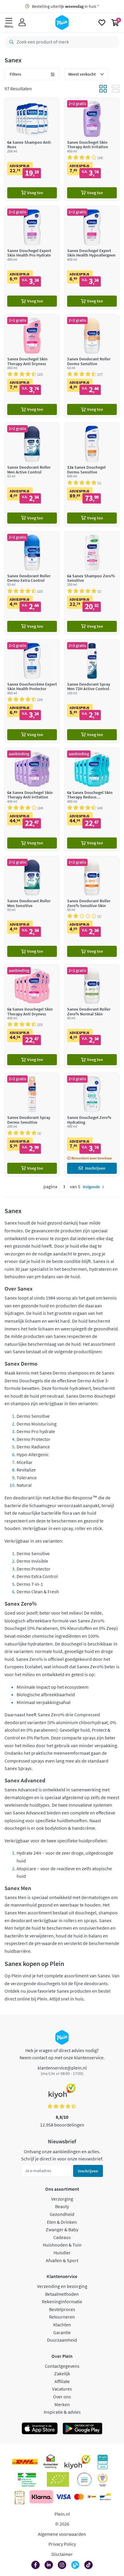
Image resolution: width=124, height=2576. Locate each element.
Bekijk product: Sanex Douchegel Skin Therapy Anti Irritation (92, 149)
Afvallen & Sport (62, 2260)
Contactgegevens (62, 2366)
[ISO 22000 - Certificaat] (84, 2479)
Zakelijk (62, 2373)
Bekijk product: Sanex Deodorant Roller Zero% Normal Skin (92, 1016)
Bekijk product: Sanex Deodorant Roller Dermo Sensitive (92, 366)
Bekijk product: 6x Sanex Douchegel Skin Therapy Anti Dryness (32, 1016)
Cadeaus (62, 2237)
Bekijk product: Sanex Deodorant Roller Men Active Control (32, 474)
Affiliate (62, 2381)
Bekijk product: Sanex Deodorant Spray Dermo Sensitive (32, 1124)
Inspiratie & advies (62, 2412)
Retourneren (62, 2317)
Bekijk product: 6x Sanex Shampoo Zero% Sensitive (92, 583)
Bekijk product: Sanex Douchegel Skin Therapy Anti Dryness (32, 366)
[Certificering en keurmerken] (58, 2479)
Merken (62, 2404)
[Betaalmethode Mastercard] (79, 2497)
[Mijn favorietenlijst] (102, 23)
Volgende (91, 1187)
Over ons (62, 2397)
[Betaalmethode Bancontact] (105, 2497)
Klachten (62, 2325)
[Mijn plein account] (22, 23)
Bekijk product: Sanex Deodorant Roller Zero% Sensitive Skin (92, 908)
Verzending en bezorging (62, 2286)
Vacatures (62, 2389)
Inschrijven (88, 2171)
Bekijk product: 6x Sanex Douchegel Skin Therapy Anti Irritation (32, 800)
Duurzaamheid (62, 2340)
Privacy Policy (62, 2544)
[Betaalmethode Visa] (63, 2497)
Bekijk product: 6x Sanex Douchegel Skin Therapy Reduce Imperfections (92, 800)
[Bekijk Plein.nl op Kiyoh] (77, 2462)
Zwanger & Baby (62, 2229)
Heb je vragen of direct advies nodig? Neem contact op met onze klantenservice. (62, 2054)
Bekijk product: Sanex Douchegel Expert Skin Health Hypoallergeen (92, 258)
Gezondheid (62, 2214)
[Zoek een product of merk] (10, 42)
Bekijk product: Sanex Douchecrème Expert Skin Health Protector (32, 691)
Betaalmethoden (62, 2294)
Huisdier (62, 2253)
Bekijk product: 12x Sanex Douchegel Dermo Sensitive (92, 474)
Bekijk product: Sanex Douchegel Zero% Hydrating (92, 1124)
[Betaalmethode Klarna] (41, 2497)
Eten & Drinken (62, 2222)
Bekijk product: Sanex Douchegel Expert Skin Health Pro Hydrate (32, 258)
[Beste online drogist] (103, 2479)
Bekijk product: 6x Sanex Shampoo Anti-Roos (32, 149)
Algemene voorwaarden (62, 2534)
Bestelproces (62, 2309)
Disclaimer (62, 2554)
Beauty (62, 2206)
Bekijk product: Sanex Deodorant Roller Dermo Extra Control (32, 583)
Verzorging (62, 2199)
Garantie (62, 2332)
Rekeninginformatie (62, 2301)
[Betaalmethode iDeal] (92, 2497)
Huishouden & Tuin (62, 2245)
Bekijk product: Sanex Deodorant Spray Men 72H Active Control (92, 691)
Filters (15, 74)
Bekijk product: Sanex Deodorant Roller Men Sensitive (32, 908)
